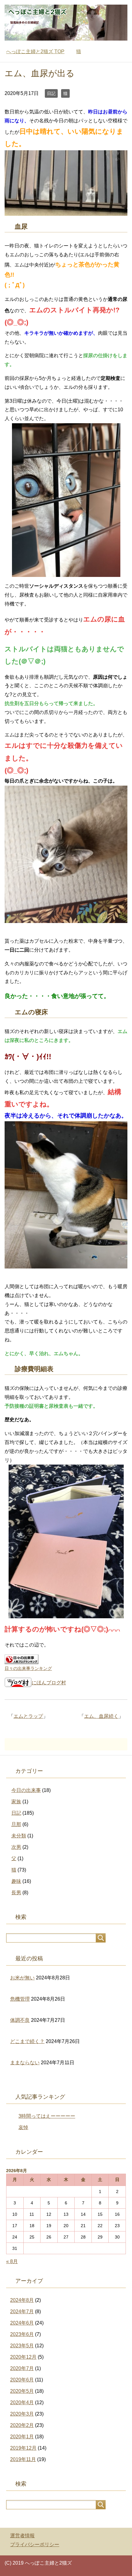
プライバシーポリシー (35, 2544)
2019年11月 (23, 2459)
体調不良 (20, 2020)
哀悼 (23, 2127)
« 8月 (12, 2261)
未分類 (19, 1836)
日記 (51, 93)
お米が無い (22, 1978)
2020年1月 (22, 2437)
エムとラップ (28, 1716)
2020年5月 (22, 2391)
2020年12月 (23, 2357)
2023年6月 (22, 2334)
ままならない (25, 2063)
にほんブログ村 (49, 1683)
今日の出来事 (26, 1790)
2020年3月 (22, 2414)
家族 (16, 1802)
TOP (35, 51)
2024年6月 (22, 2323)
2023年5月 (22, 2346)
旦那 (16, 1824)
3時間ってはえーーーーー (47, 2116)
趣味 (16, 1881)
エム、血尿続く (101, 1716)
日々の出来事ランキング (28, 1668)
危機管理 (20, 1999)
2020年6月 (22, 2380)
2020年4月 (22, 2402)
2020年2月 (22, 2425)
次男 (16, 1847)
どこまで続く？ (27, 2041)
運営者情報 (22, 2536)
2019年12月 (23, 2448)
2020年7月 (22, 2368)
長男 (16, 1893)
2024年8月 (22, 2300)
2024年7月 (22, 2312)
